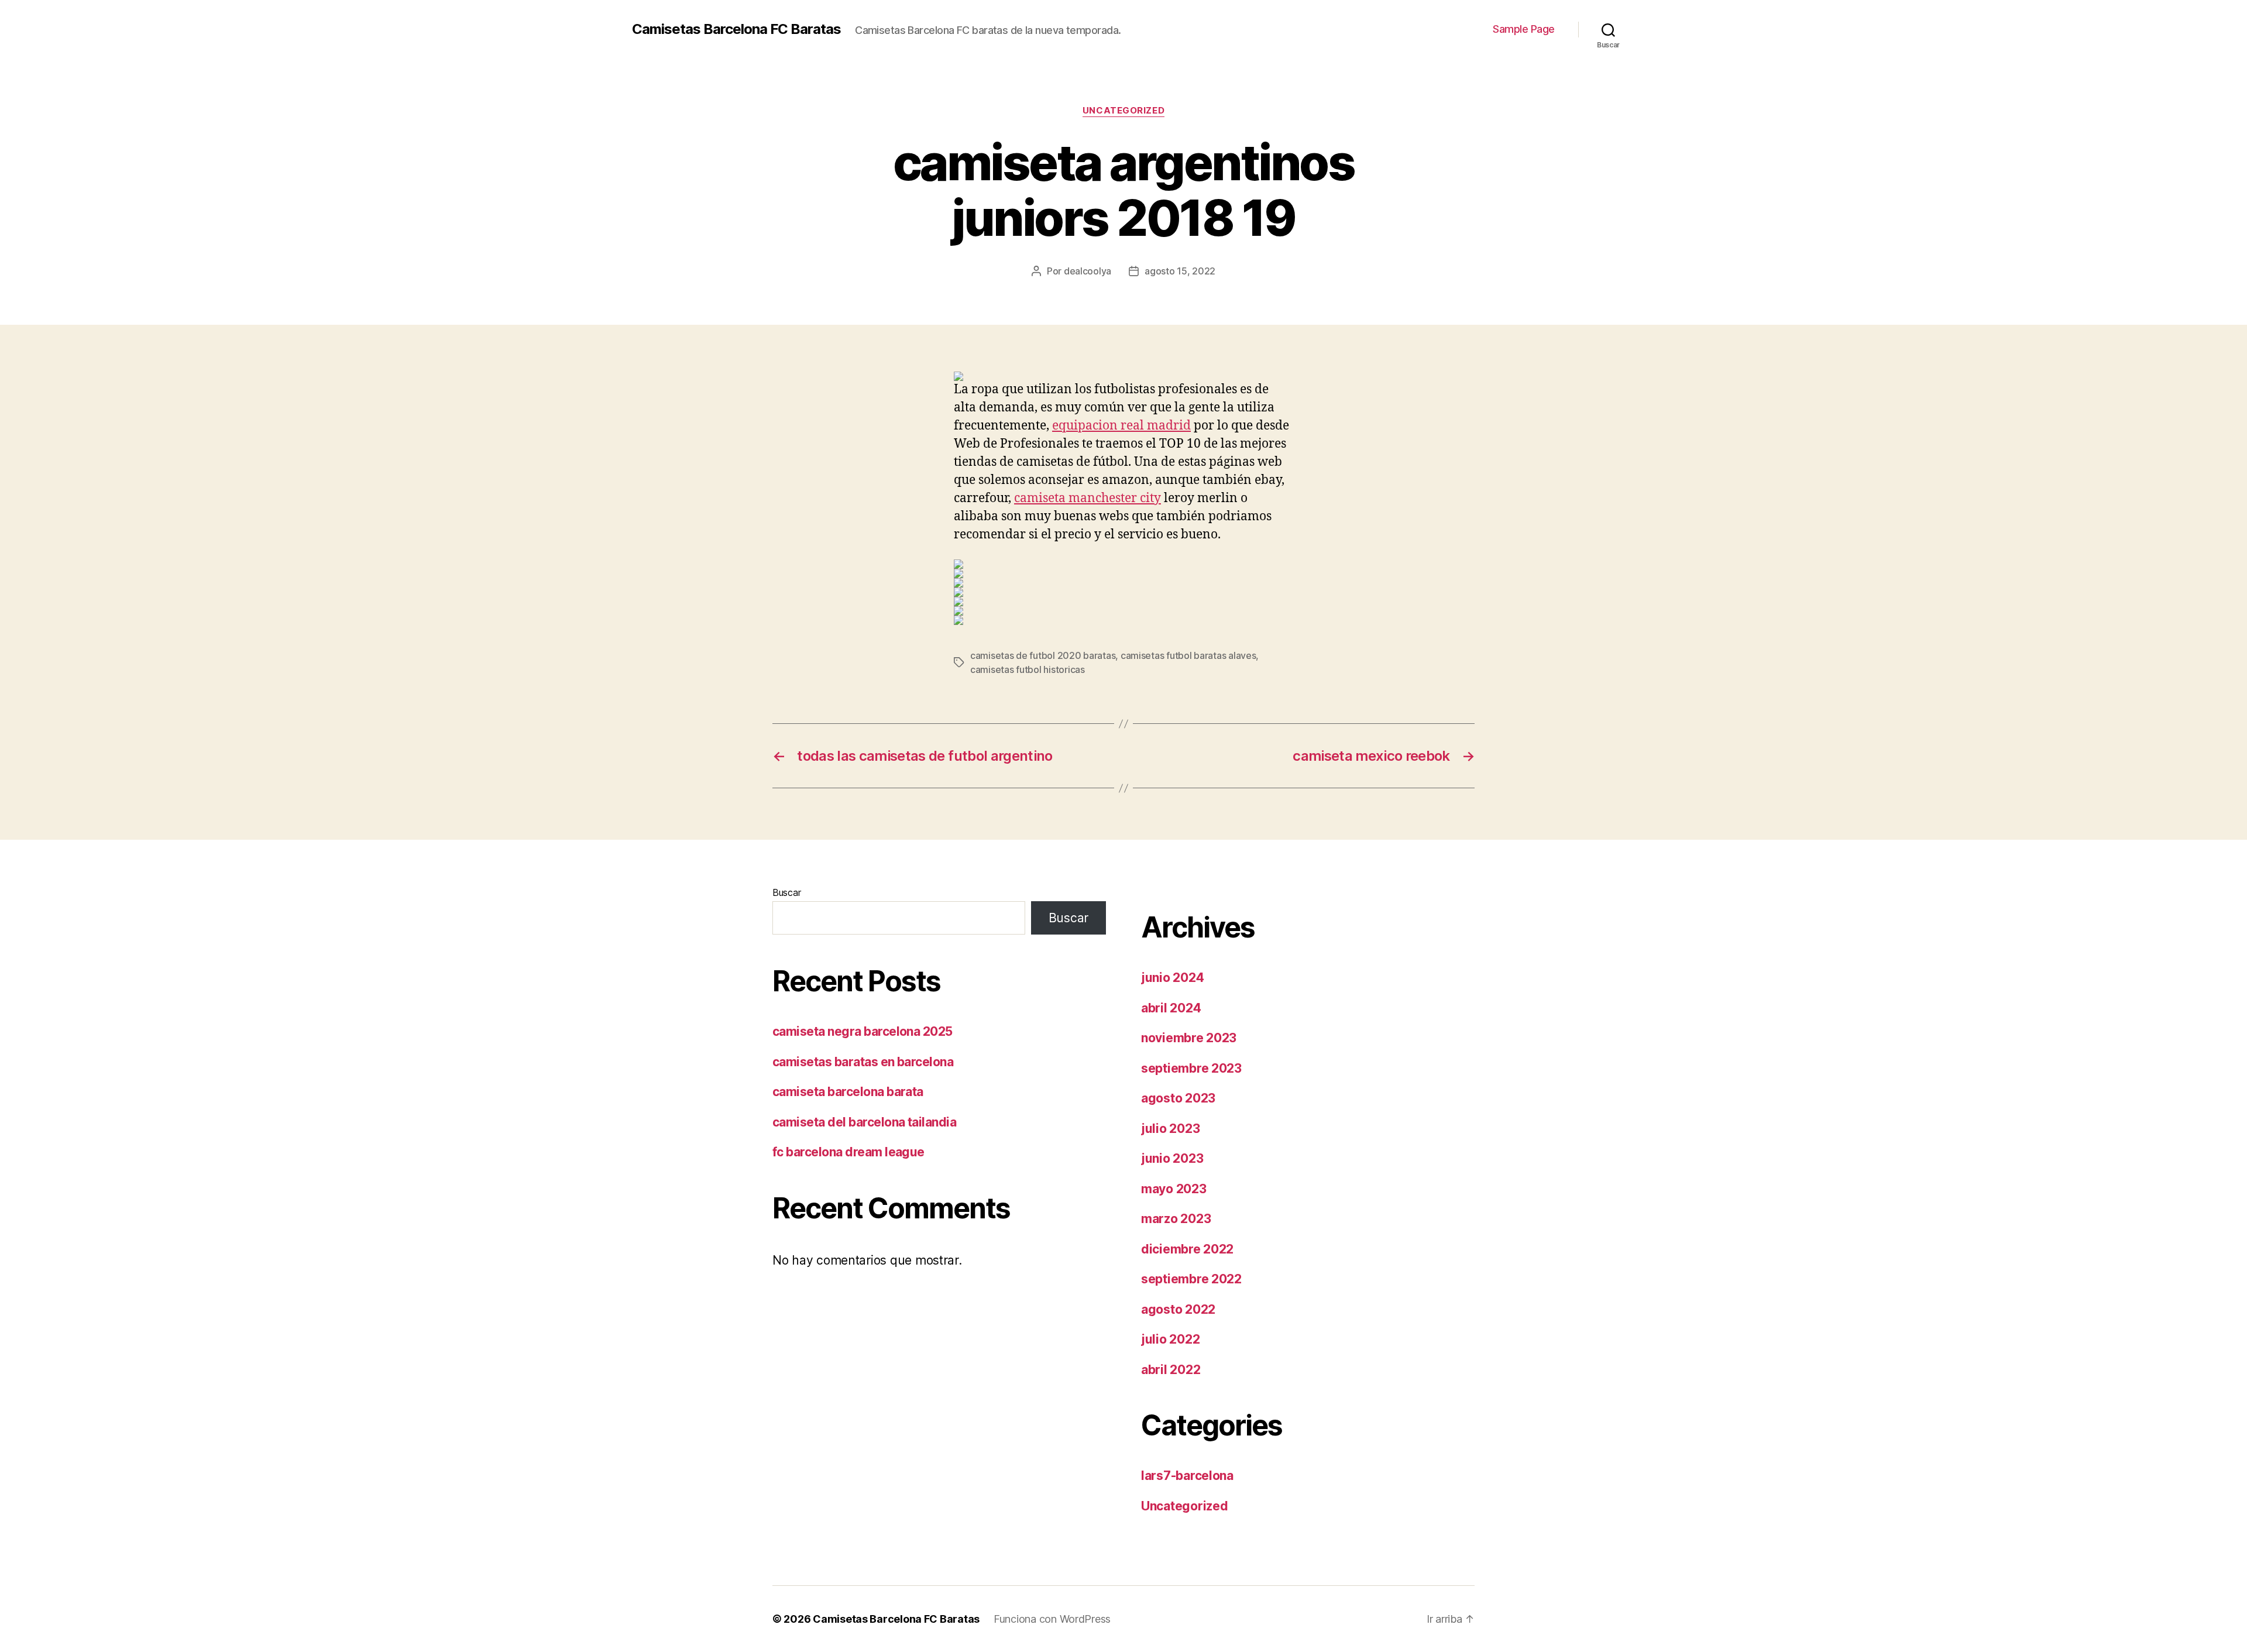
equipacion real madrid (1121, 426)
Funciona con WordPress (1052, 1619)
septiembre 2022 (1191, 1279)
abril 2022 (1171, 1370)
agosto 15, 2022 (1180, 271)
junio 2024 (1172, 978)
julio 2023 (1170, 1129)
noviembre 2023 (1189, 1038)
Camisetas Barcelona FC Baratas (736, 29)
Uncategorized (1123, 111)
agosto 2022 (1178, 1309)
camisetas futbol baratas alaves (1188, 655)
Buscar (786, 892)
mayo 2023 (1174, 1189)
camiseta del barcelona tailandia (864, 1122)
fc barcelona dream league (848, 1152)
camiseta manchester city (1088, 498)
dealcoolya (1088, 271)
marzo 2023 (1176, 1219)
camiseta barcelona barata (848, 1092)
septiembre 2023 (1191, 1068)
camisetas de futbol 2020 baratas (1043, 655)
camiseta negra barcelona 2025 (863, 1031)
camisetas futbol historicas (1028, 669)
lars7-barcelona (1187, 1476)
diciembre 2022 (1187, 1249)
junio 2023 (1172, 1158)
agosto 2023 (1178, 1098)
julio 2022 (1170, 1339)
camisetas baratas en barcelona (863, 1062)
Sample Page (1524, 29)
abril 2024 (1171, 1008)
